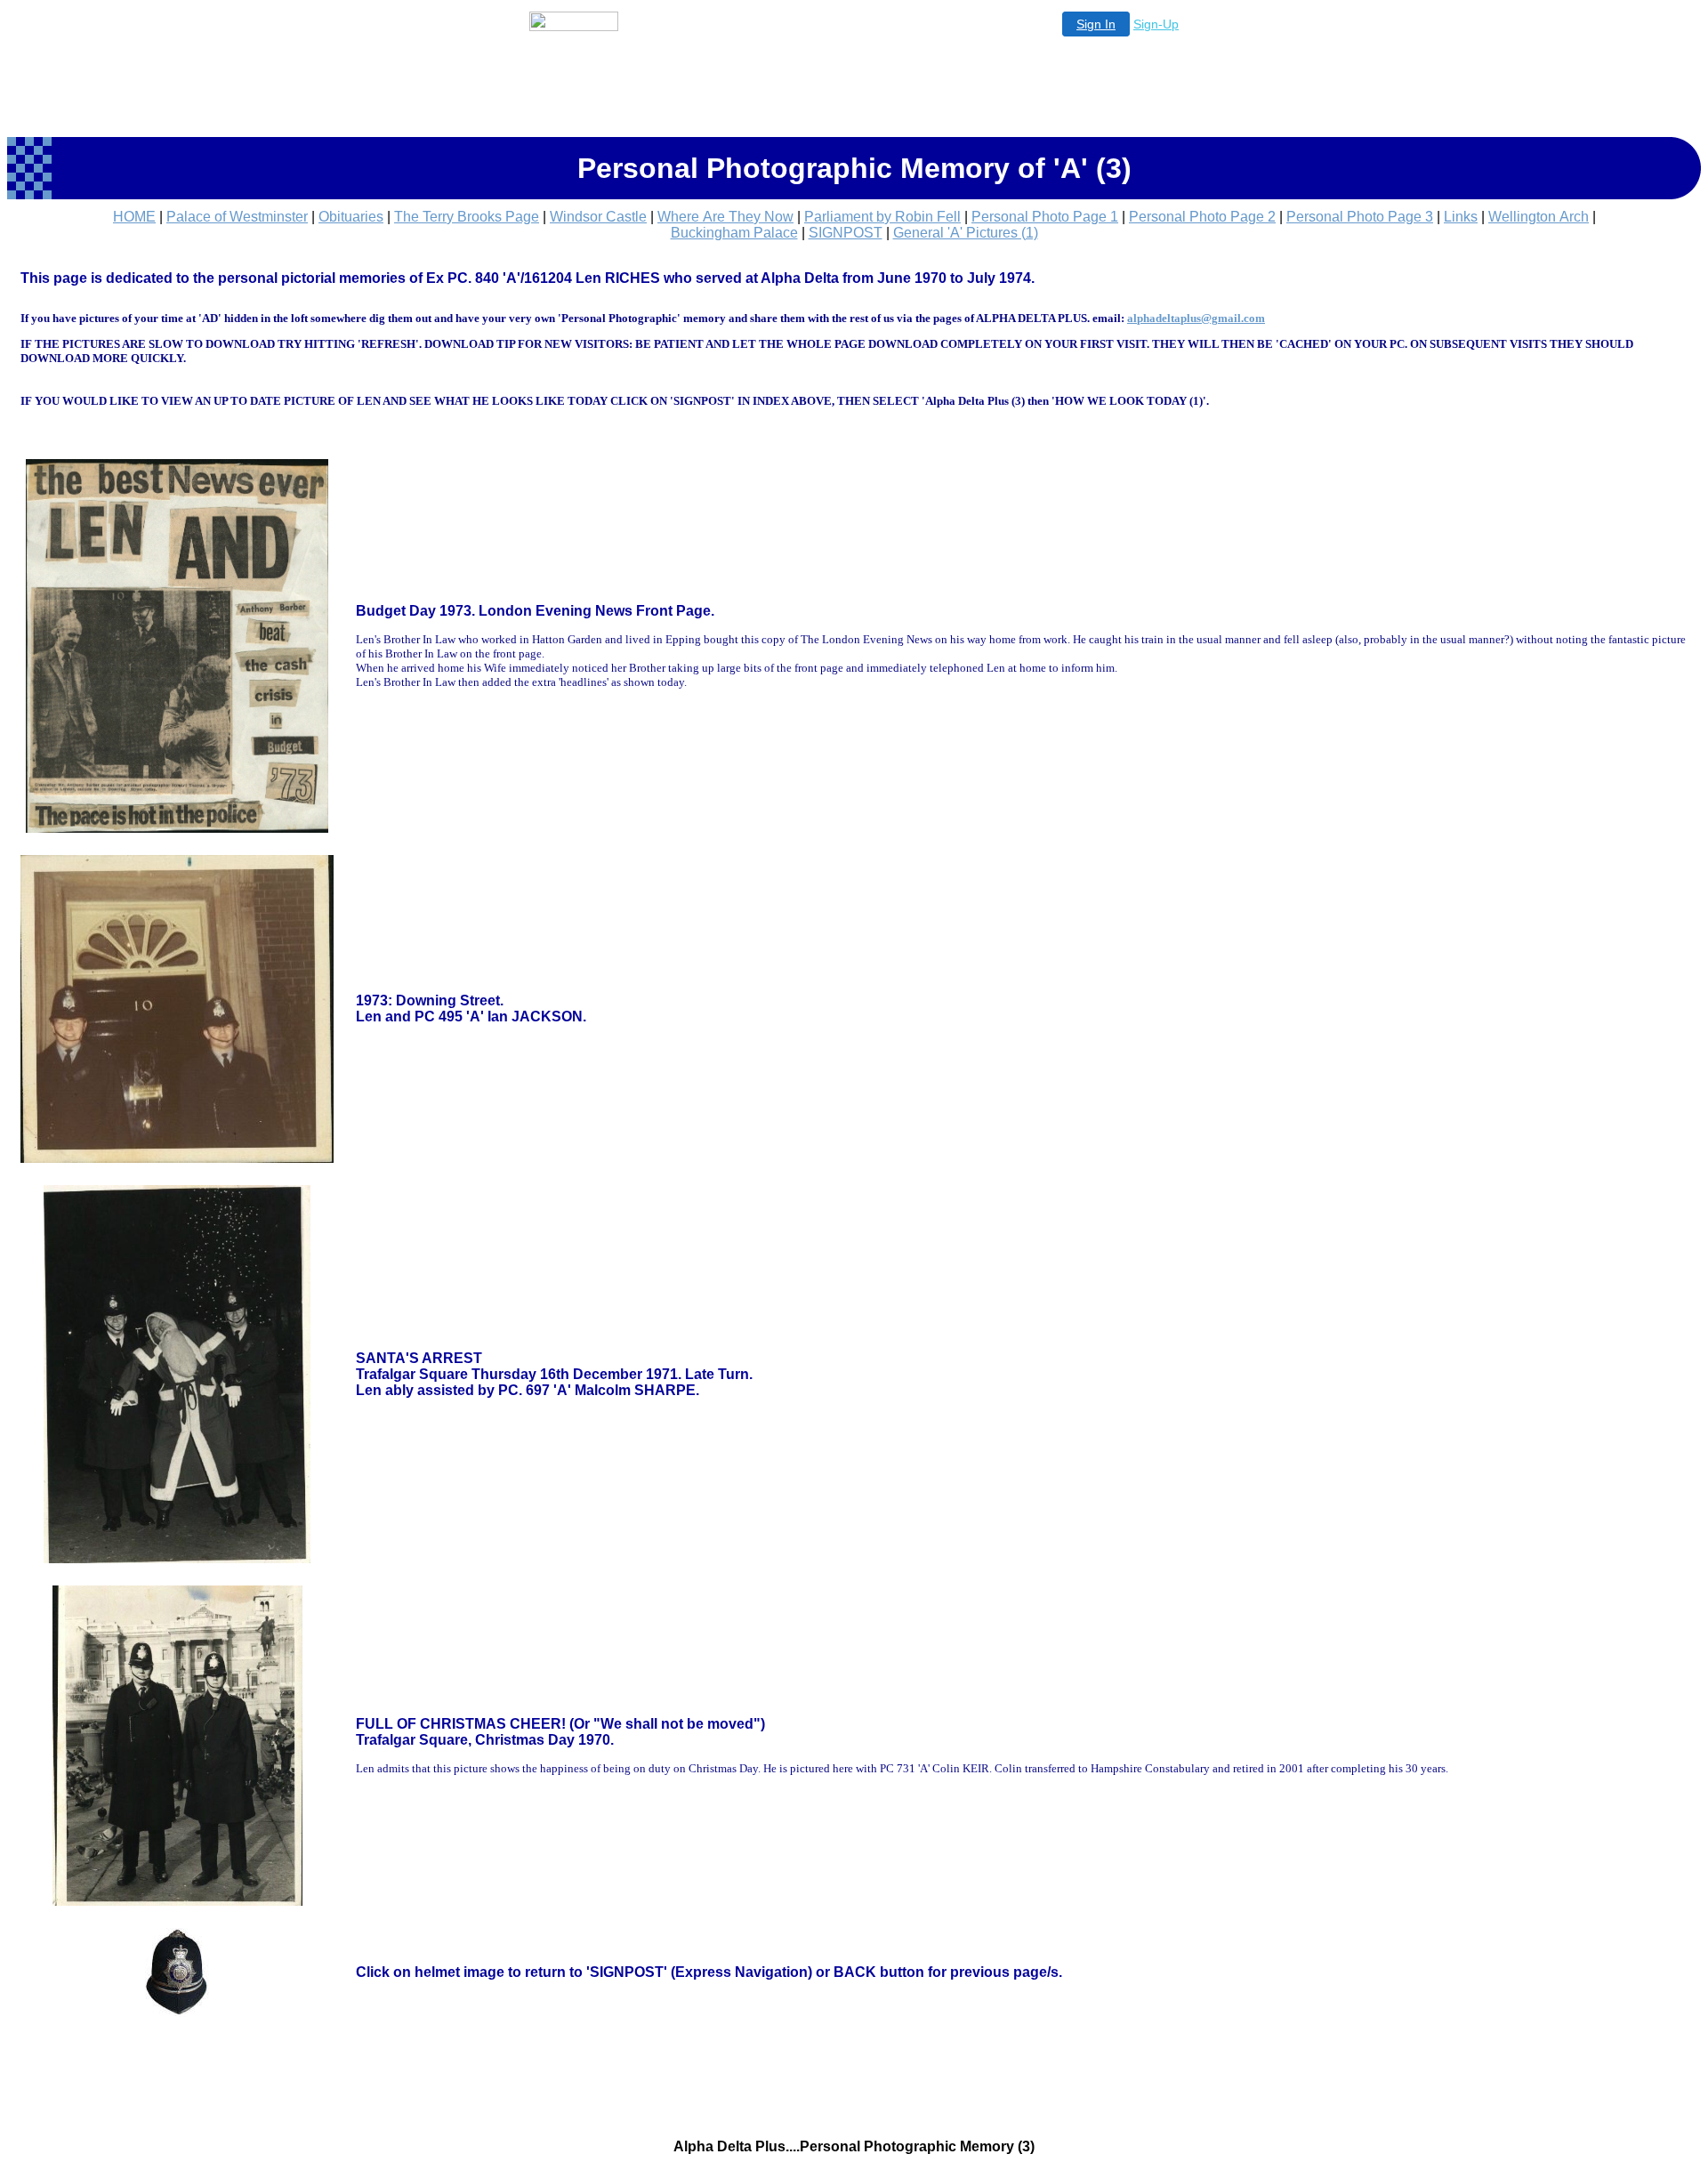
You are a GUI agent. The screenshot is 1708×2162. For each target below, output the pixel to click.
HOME (134, 217)
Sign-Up (1156, 24)
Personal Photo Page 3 (1360, 217)
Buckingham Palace (734, 233)
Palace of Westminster (237, 217)
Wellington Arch (1539, 217)
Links (1461, 217)
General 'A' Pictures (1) (966, 233)
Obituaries (351, 217)
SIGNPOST (846, 233)
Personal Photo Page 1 (1045, 217)
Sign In (1096, 24)
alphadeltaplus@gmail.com (1196, 318)
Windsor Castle (598, 217)
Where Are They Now (725, 217)
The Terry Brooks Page (467, 217)
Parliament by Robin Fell (882, 217)
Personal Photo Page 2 (1202, 217)
